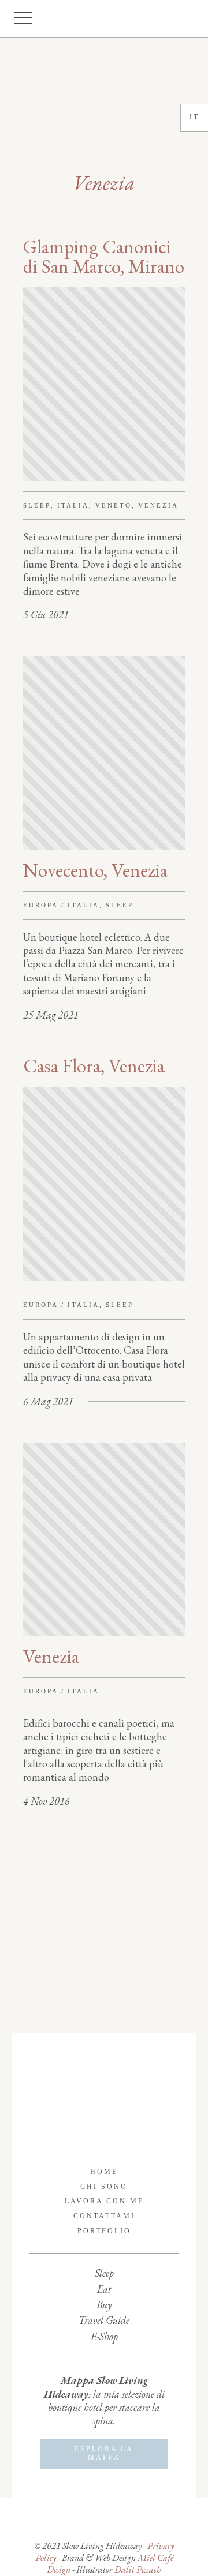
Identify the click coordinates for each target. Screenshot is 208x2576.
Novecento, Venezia (95, 870)
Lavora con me (104, 2201)
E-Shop (104, 2336)
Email (161, 19)
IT (194, 117)
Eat (104, 2289)
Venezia (158, 505)
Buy (104, 2305)
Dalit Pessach (138, 2569)
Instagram (150, 19)
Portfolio (104, 2231)
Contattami (104, 2216)
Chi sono (104, 2187)
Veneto (114, 505)
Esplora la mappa (104, 2454)
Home (104, 2172)
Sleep (37, 505)
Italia (73, 505)
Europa (41, 905)
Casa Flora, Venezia (94, 1066)
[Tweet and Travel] (104, 82)
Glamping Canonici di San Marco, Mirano (104, 256)
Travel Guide (104, 2320)
